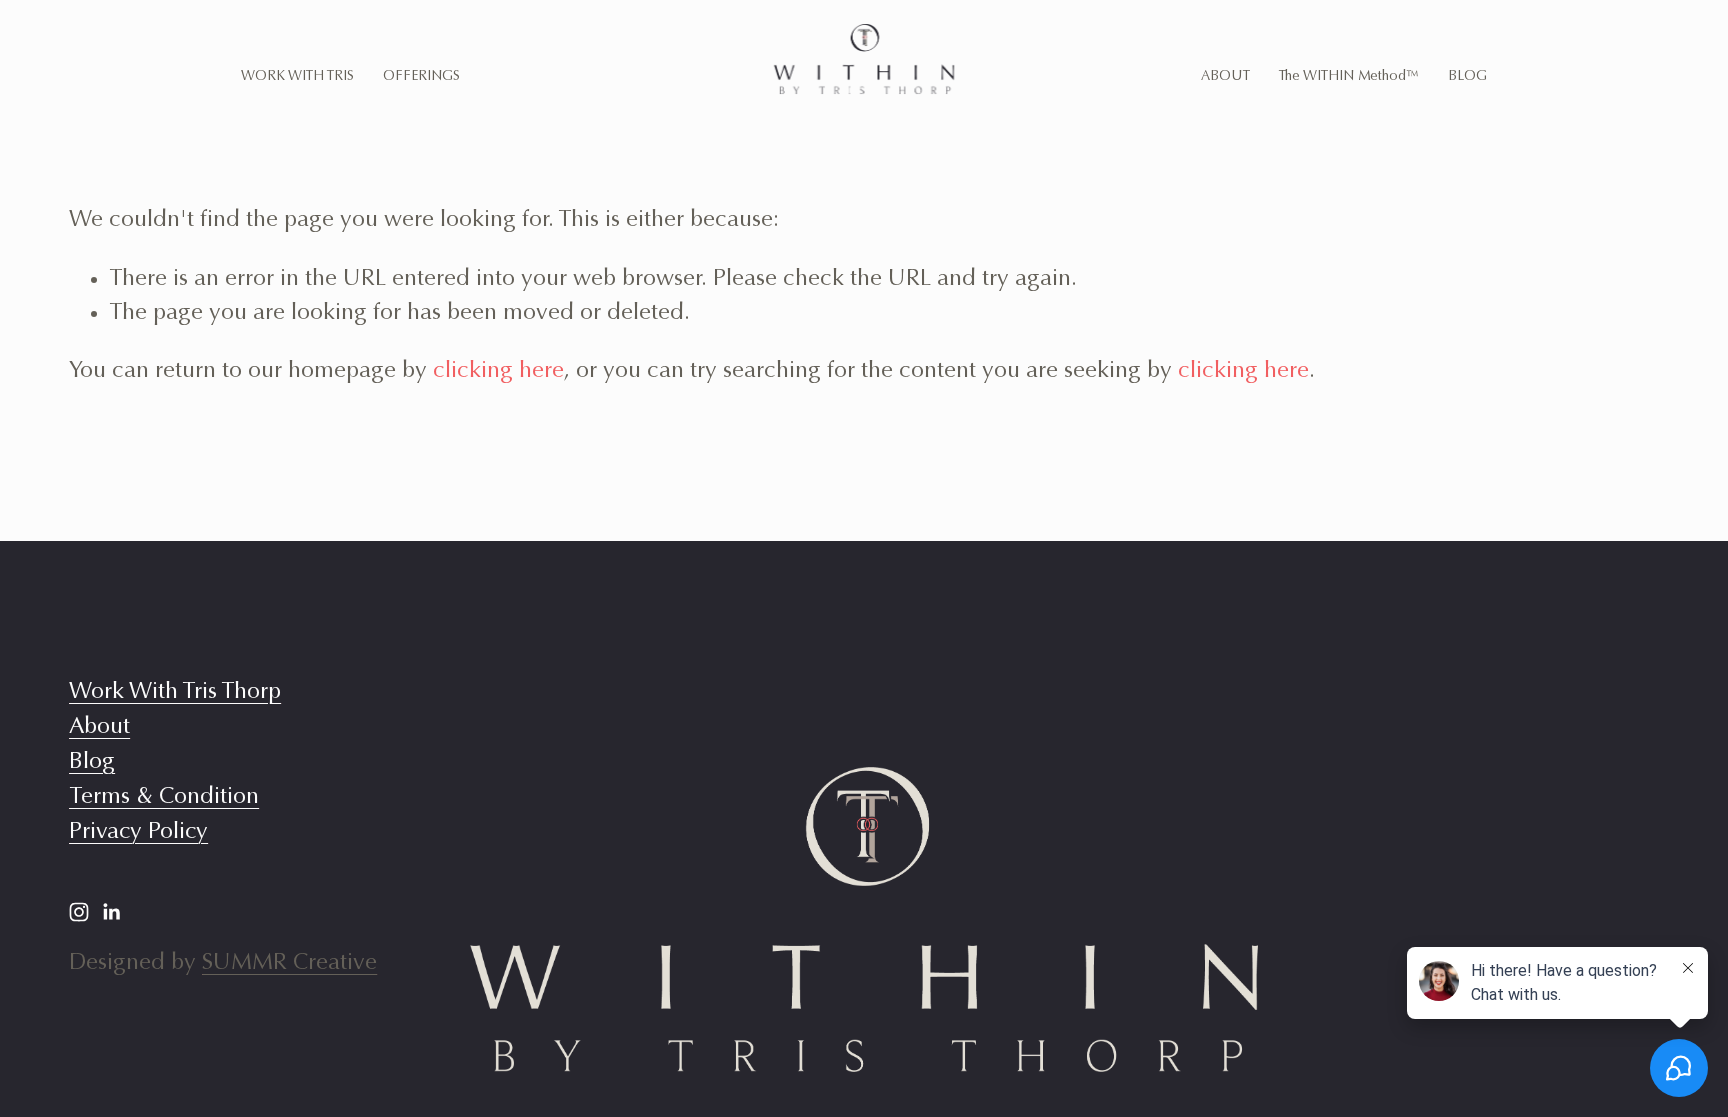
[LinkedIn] (111, 912)
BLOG (1467, 77)
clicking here (498, 371)
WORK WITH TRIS (297, 77)
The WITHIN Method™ (1349, 77)
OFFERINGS (421, 77)
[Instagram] (79, 912)
